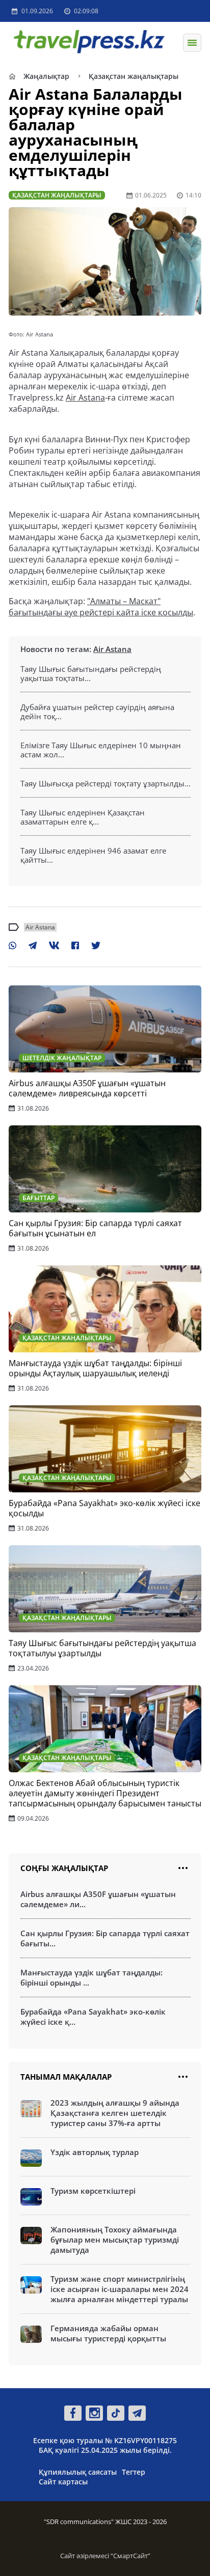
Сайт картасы (63, 2482)
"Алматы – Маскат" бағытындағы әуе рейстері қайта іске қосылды (101, 607)
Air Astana (85, 398)
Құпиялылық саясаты (78, 2472)
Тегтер (134, 2472)
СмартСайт (130, 2556)
